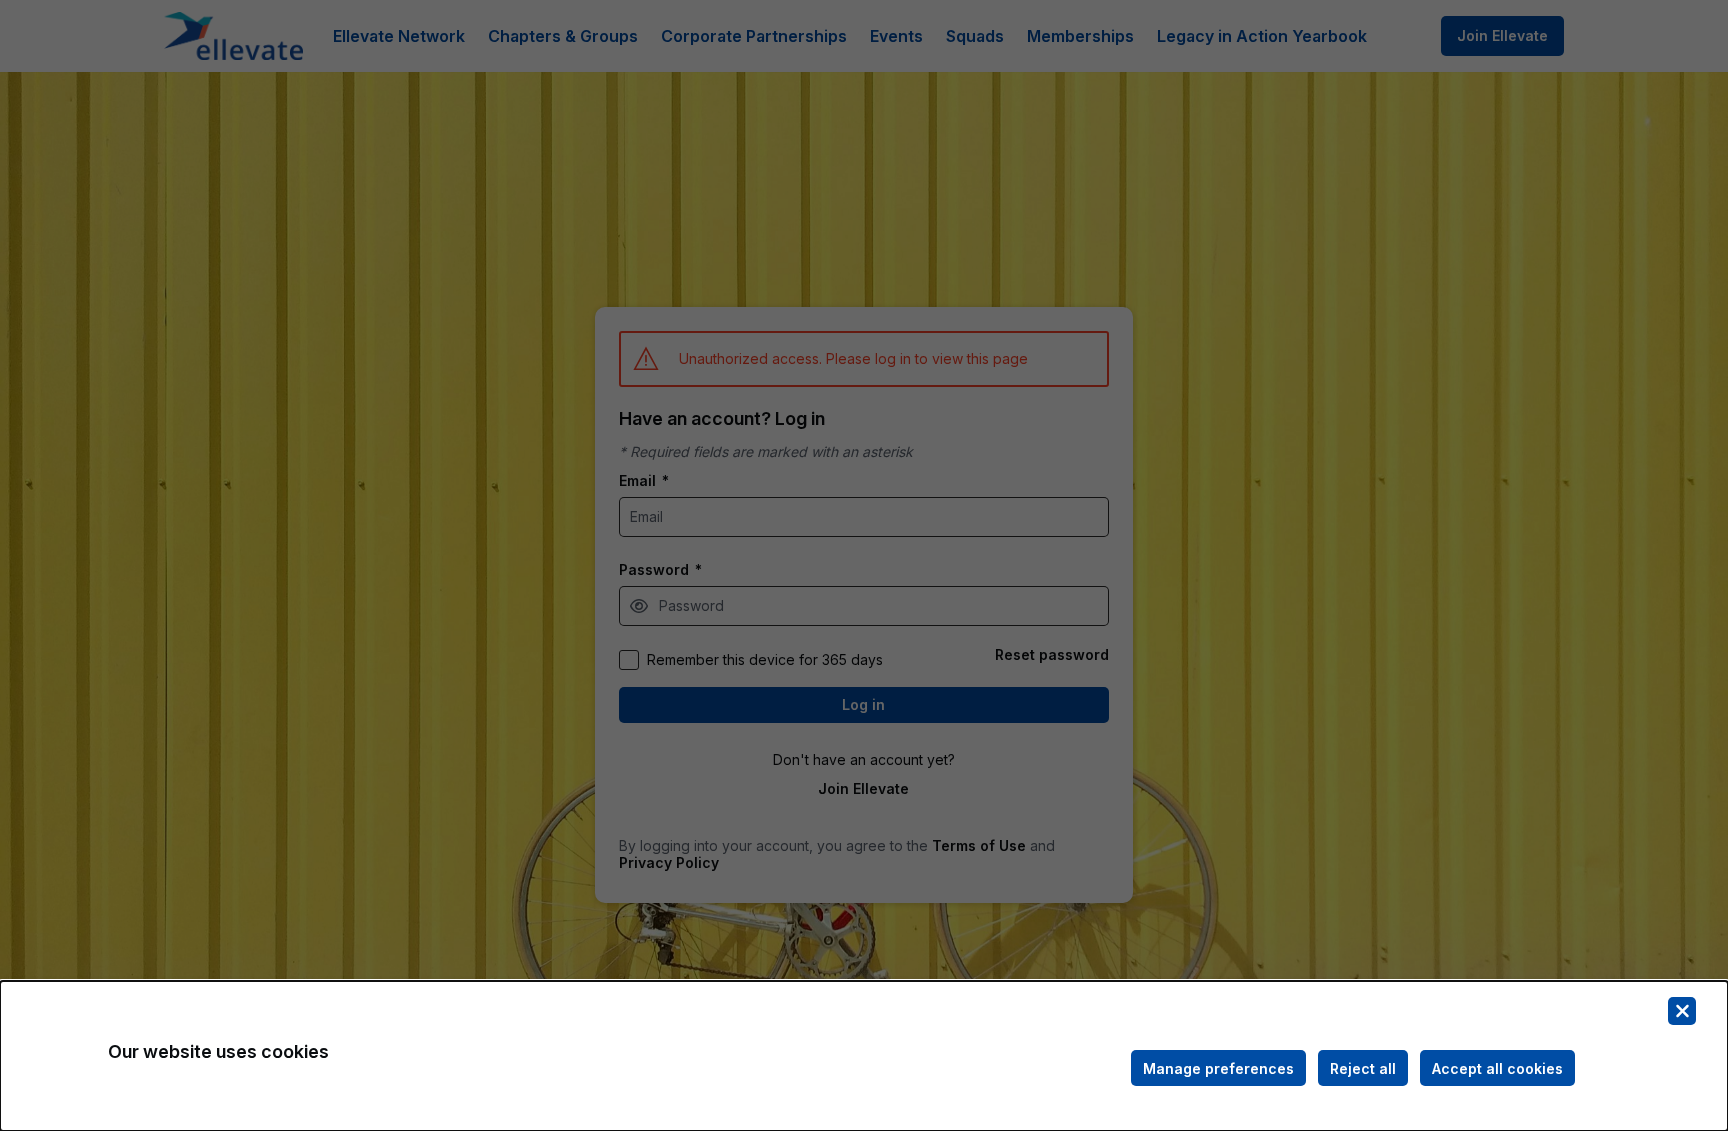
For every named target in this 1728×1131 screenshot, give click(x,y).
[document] (864, 1056)
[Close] (1682, 1011)
